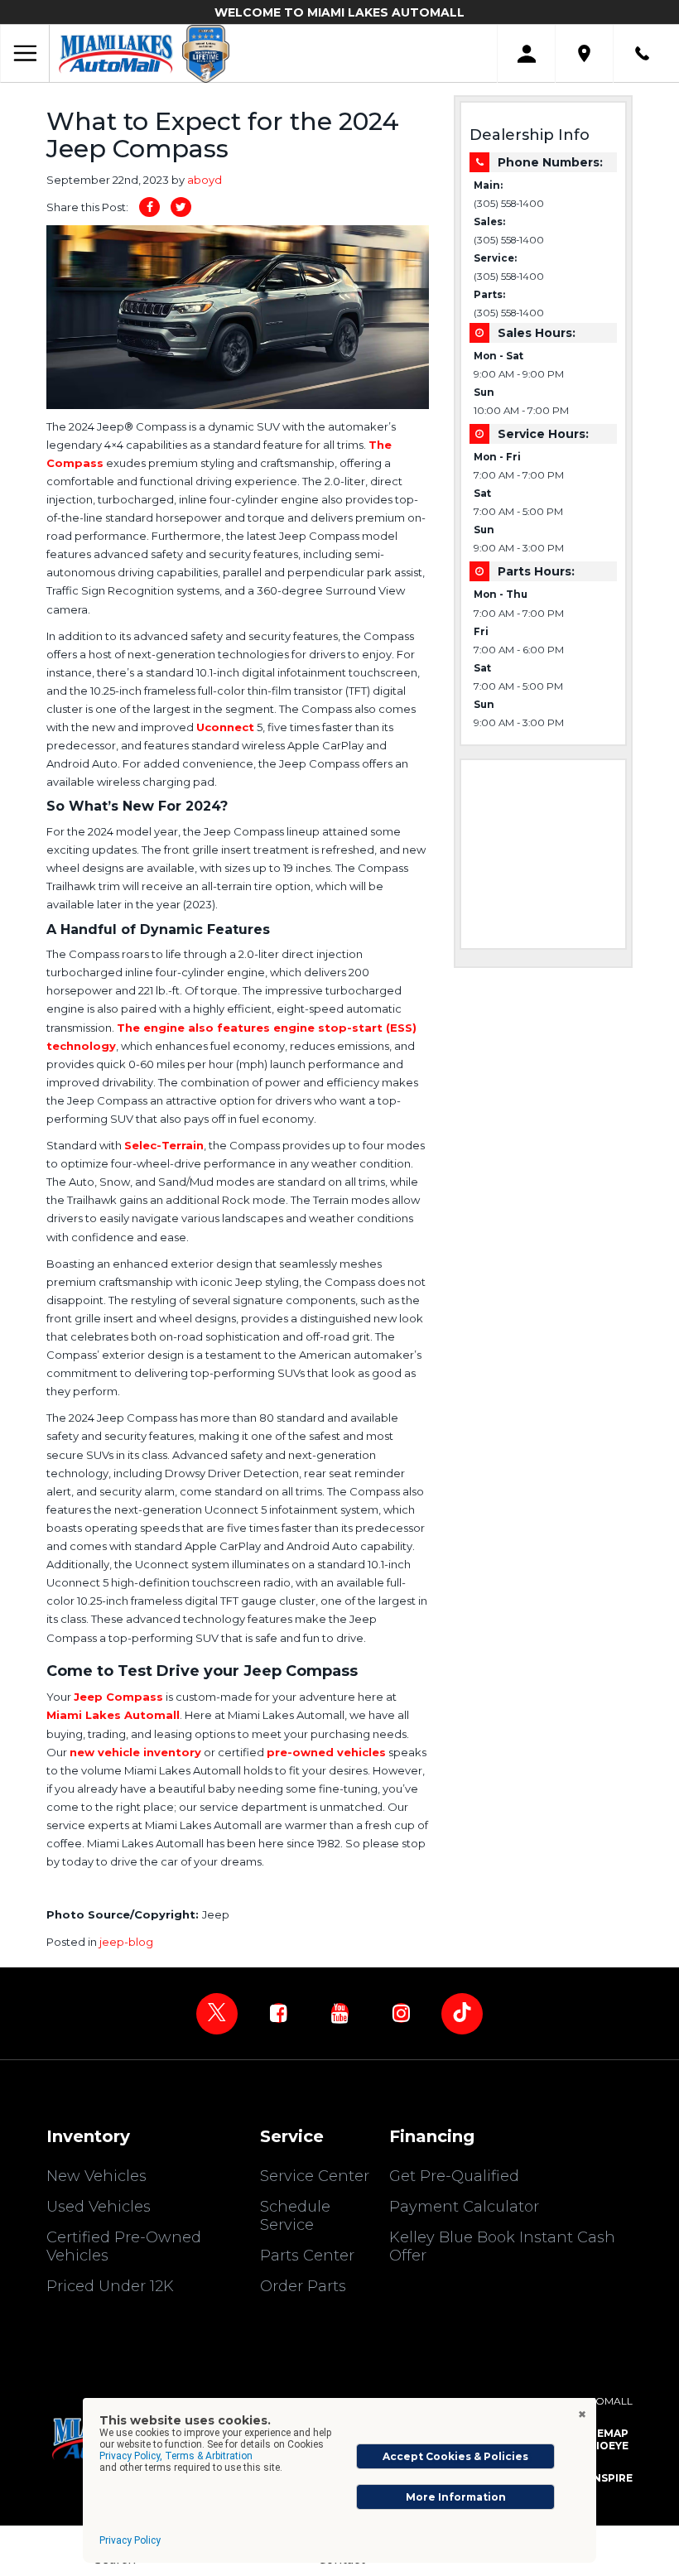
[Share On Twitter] (181, 207)
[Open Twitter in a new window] (217, 2014)
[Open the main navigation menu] (25, 54)
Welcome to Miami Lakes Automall (339, 12)
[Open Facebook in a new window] (278, 2013)
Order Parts (303, 2286)
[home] (116, 53)
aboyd (205, 180)
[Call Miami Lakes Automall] (642, 53)
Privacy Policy (130, 2540)
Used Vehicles (99, 2207)
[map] (584, 53)
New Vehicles (96, 2176)
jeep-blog (126, 1942)
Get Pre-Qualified (454, 2176)
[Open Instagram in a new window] (401, 2013)
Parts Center (307, 2256)
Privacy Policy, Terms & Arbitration (176, 2456)
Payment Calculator (464, 2207)
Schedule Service (295, 2216)
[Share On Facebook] (149, 207)
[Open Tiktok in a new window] (462, 2014)
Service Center (315, 2176)
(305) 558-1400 (509, 204)
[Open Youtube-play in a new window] (339, 2013)
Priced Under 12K (110, 2286)
